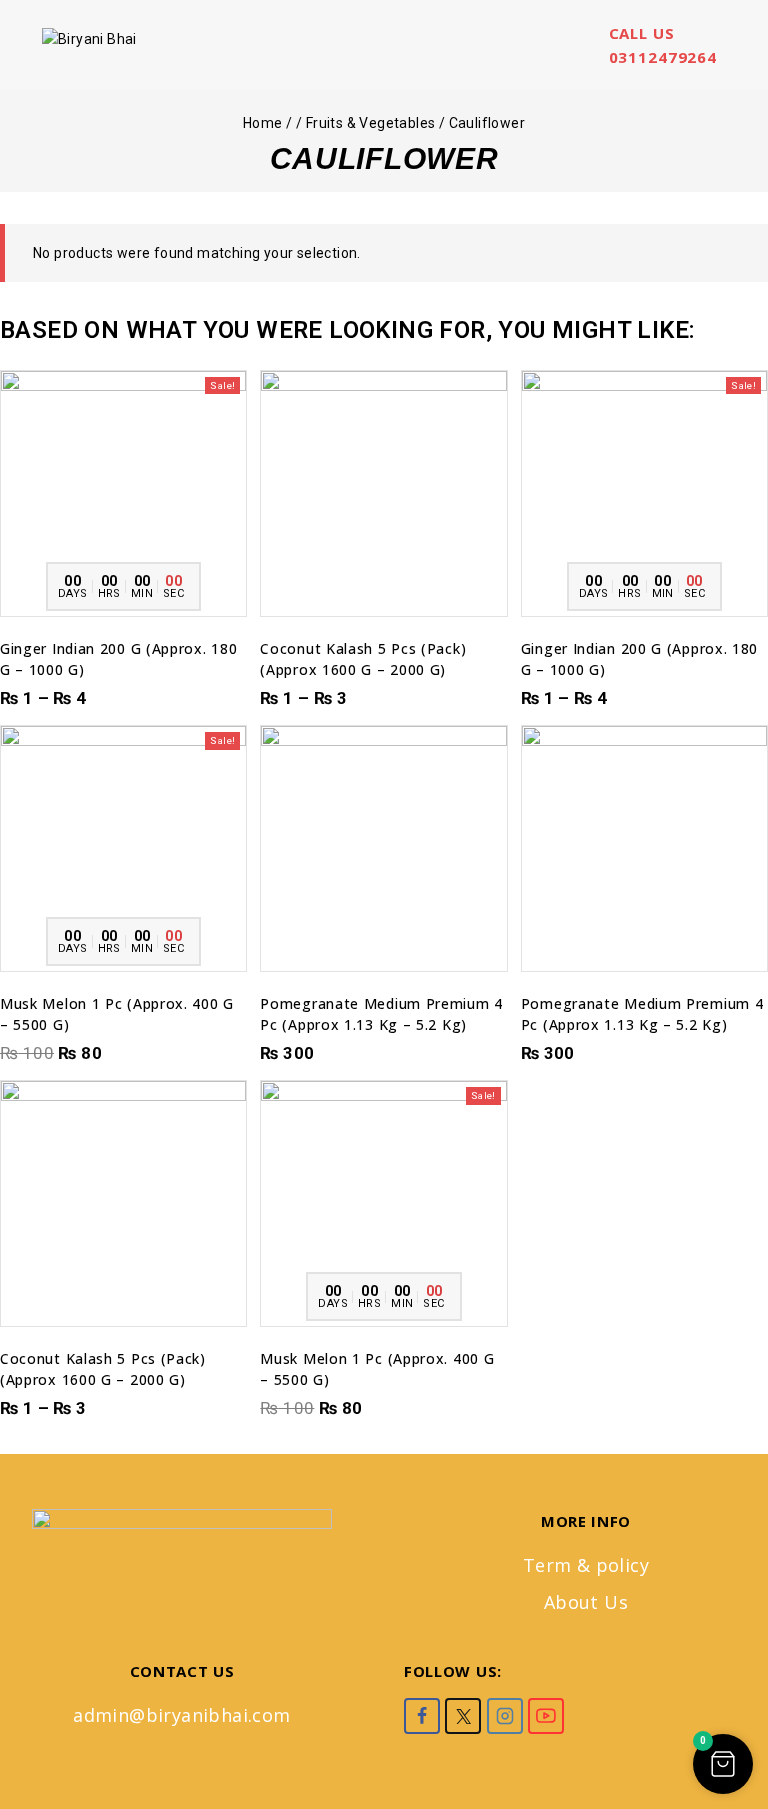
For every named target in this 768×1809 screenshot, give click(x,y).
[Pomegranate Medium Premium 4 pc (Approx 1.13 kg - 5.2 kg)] (383, 848)
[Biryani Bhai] (134, 45)
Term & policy (586, 1565)
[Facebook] (422, 1716)
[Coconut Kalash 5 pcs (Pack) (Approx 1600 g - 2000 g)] (383, 493)
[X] (463, 1716)
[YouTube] (546, 1716)
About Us (586, 1602)
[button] (123, 951)
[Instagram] (505, 1716)
